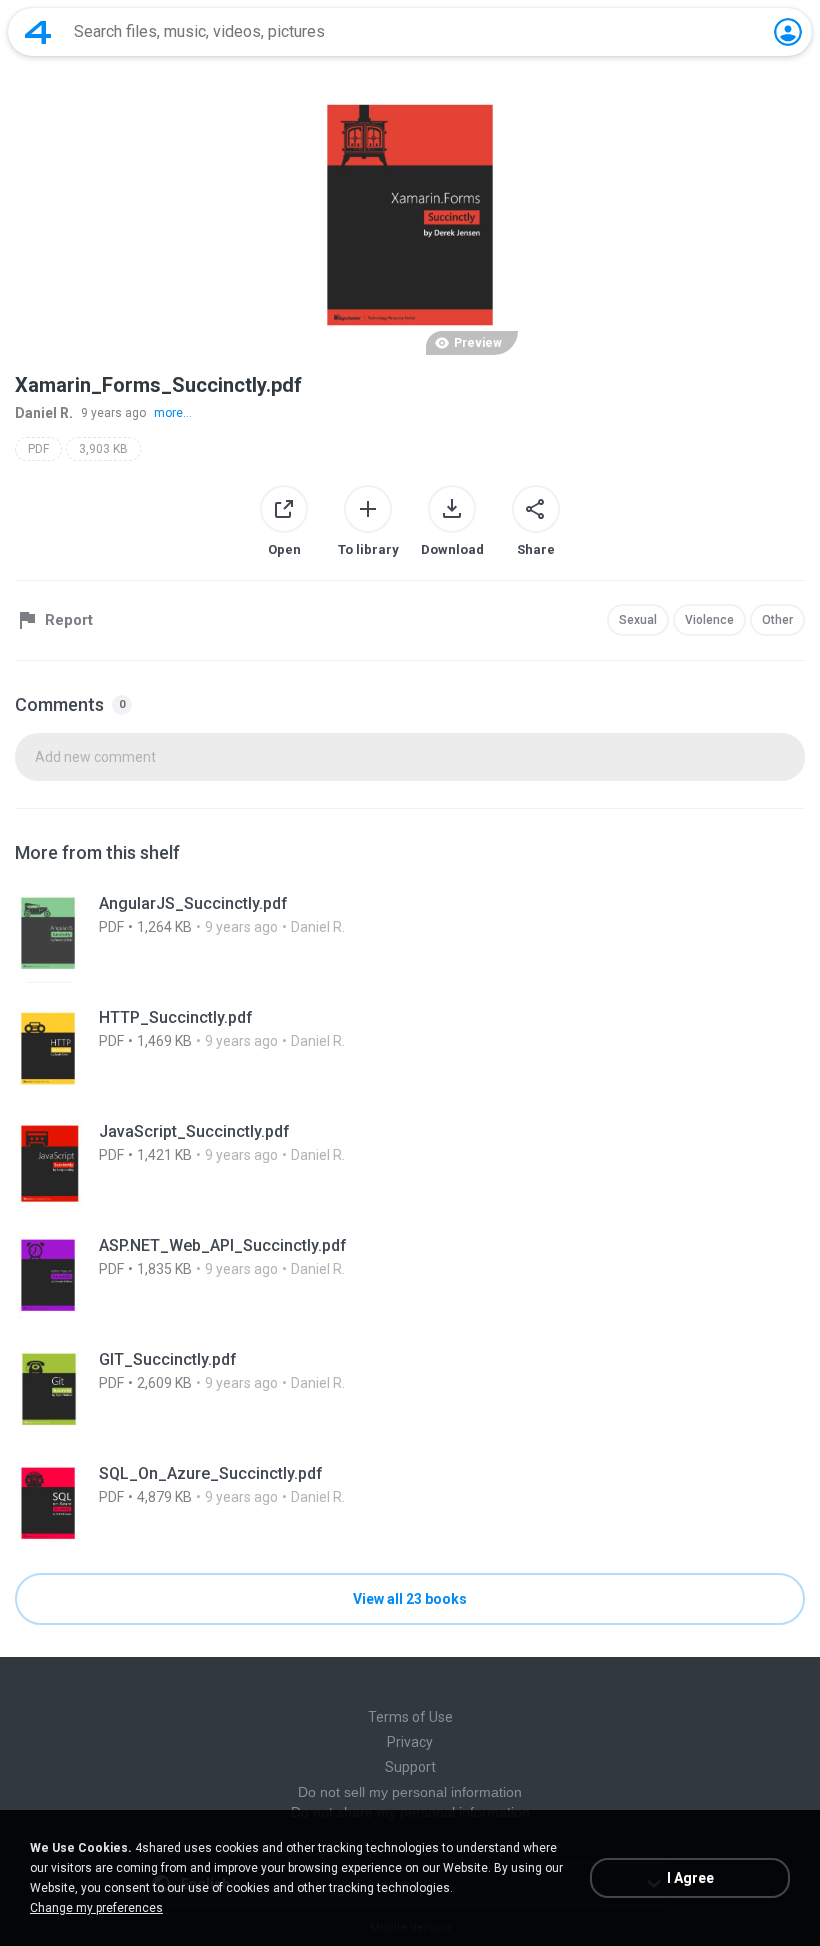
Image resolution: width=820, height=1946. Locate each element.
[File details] (410, 936)
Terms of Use (410, 1717)
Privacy (410, 1742)
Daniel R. (44, 413)
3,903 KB (103, 449)
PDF (38, 449)
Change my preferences (96, 1908)
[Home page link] (38, 32)
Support (410, 1767)
